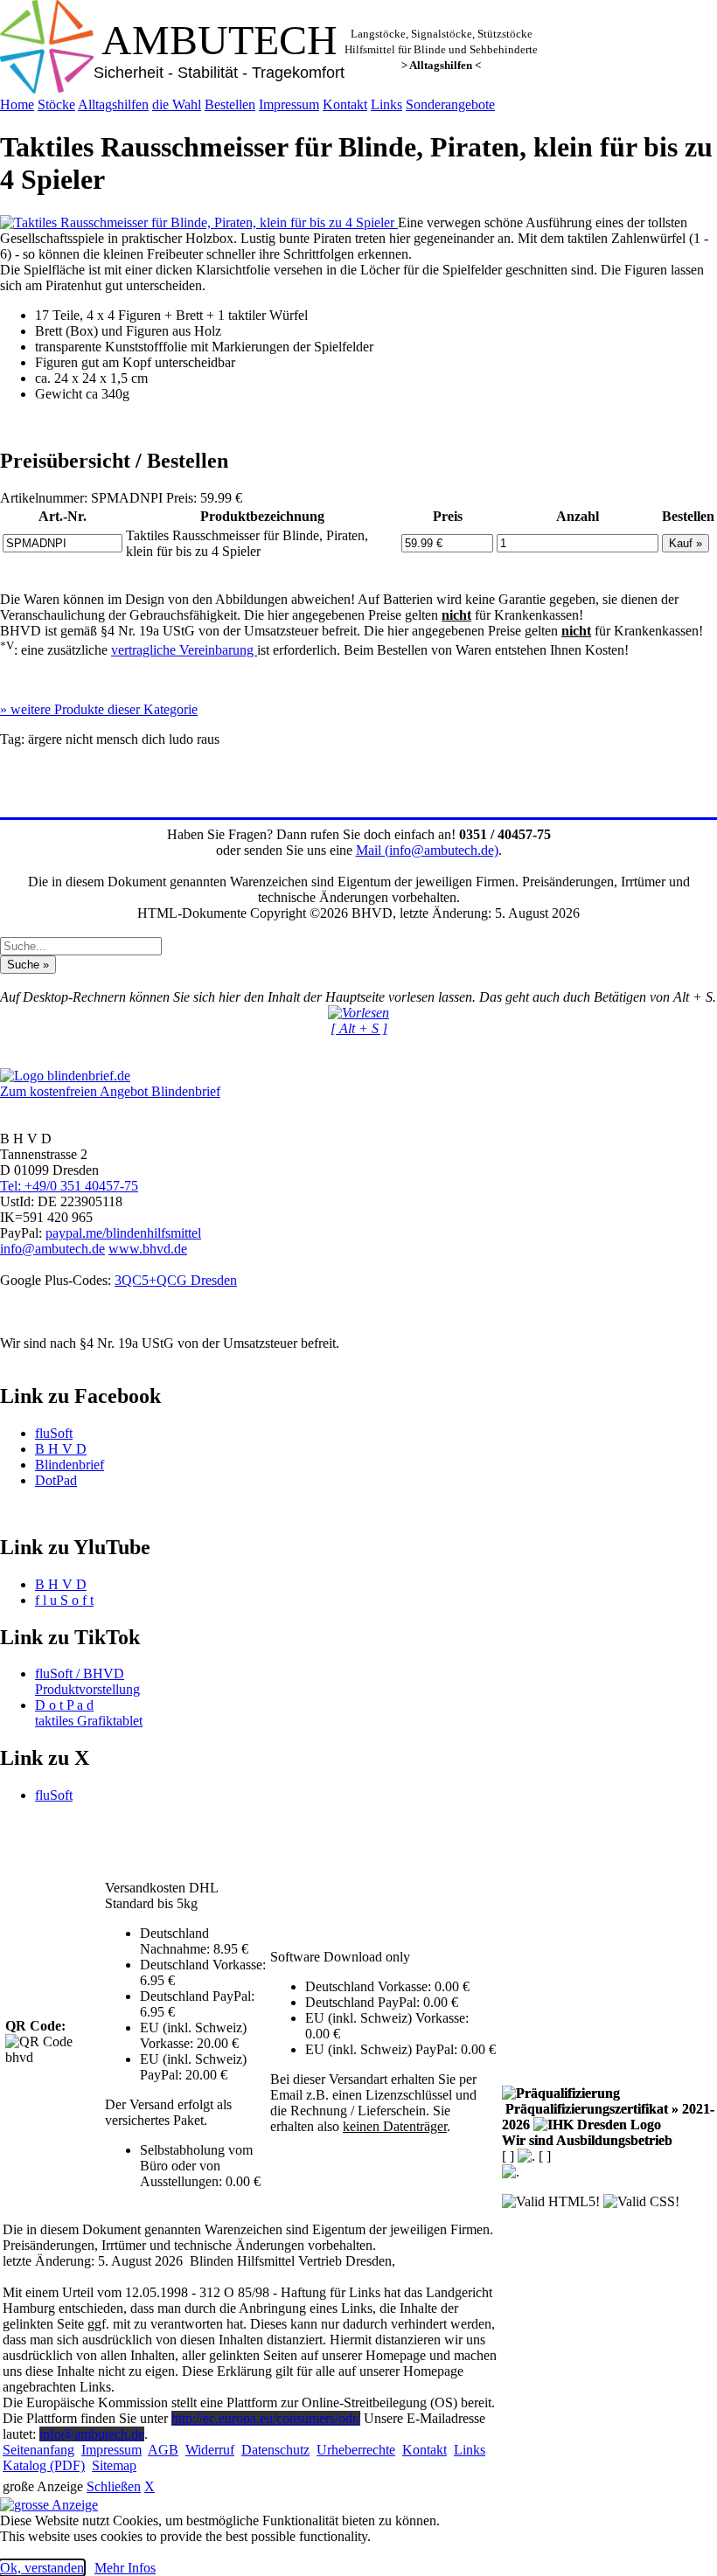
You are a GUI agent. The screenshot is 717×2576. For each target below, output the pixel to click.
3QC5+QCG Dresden (176, 1280)
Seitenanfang (38, 2450)
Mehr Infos (125, 2568)
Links (386, 104)
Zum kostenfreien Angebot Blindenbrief (110, 1091)
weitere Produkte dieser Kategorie (99, 709)
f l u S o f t (64, 1600)
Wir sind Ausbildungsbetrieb (587, 2140)
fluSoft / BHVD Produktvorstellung (87, 1681)
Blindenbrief (70, 1465)
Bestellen (230, 104)
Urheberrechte (356, 2450)
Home (17, 104)
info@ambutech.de (52, 1249)
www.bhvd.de (148, 1249)
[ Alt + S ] (359, 1028)
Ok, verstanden (42, 2568)
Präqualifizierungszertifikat (608, 2117)
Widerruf (210, 2450)
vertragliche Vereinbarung (184, 650)
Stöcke (56, 104)
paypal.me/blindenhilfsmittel (123, 1233)
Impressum (289, 104)
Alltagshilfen (113, 104)
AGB (163, 2450)
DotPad (56, 1480)
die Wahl (177, 104)
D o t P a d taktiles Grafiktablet (89, 1713)
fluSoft (54, 1433)
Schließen (114, 2486)
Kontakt (345, 104)
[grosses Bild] (199, 222)
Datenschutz (275, 2450)
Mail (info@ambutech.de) (427, 850)
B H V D (61, 1449)
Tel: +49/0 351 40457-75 (69, 1186)
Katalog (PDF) (44, 2465)
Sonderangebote (450, 104)
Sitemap (114, 2465)
